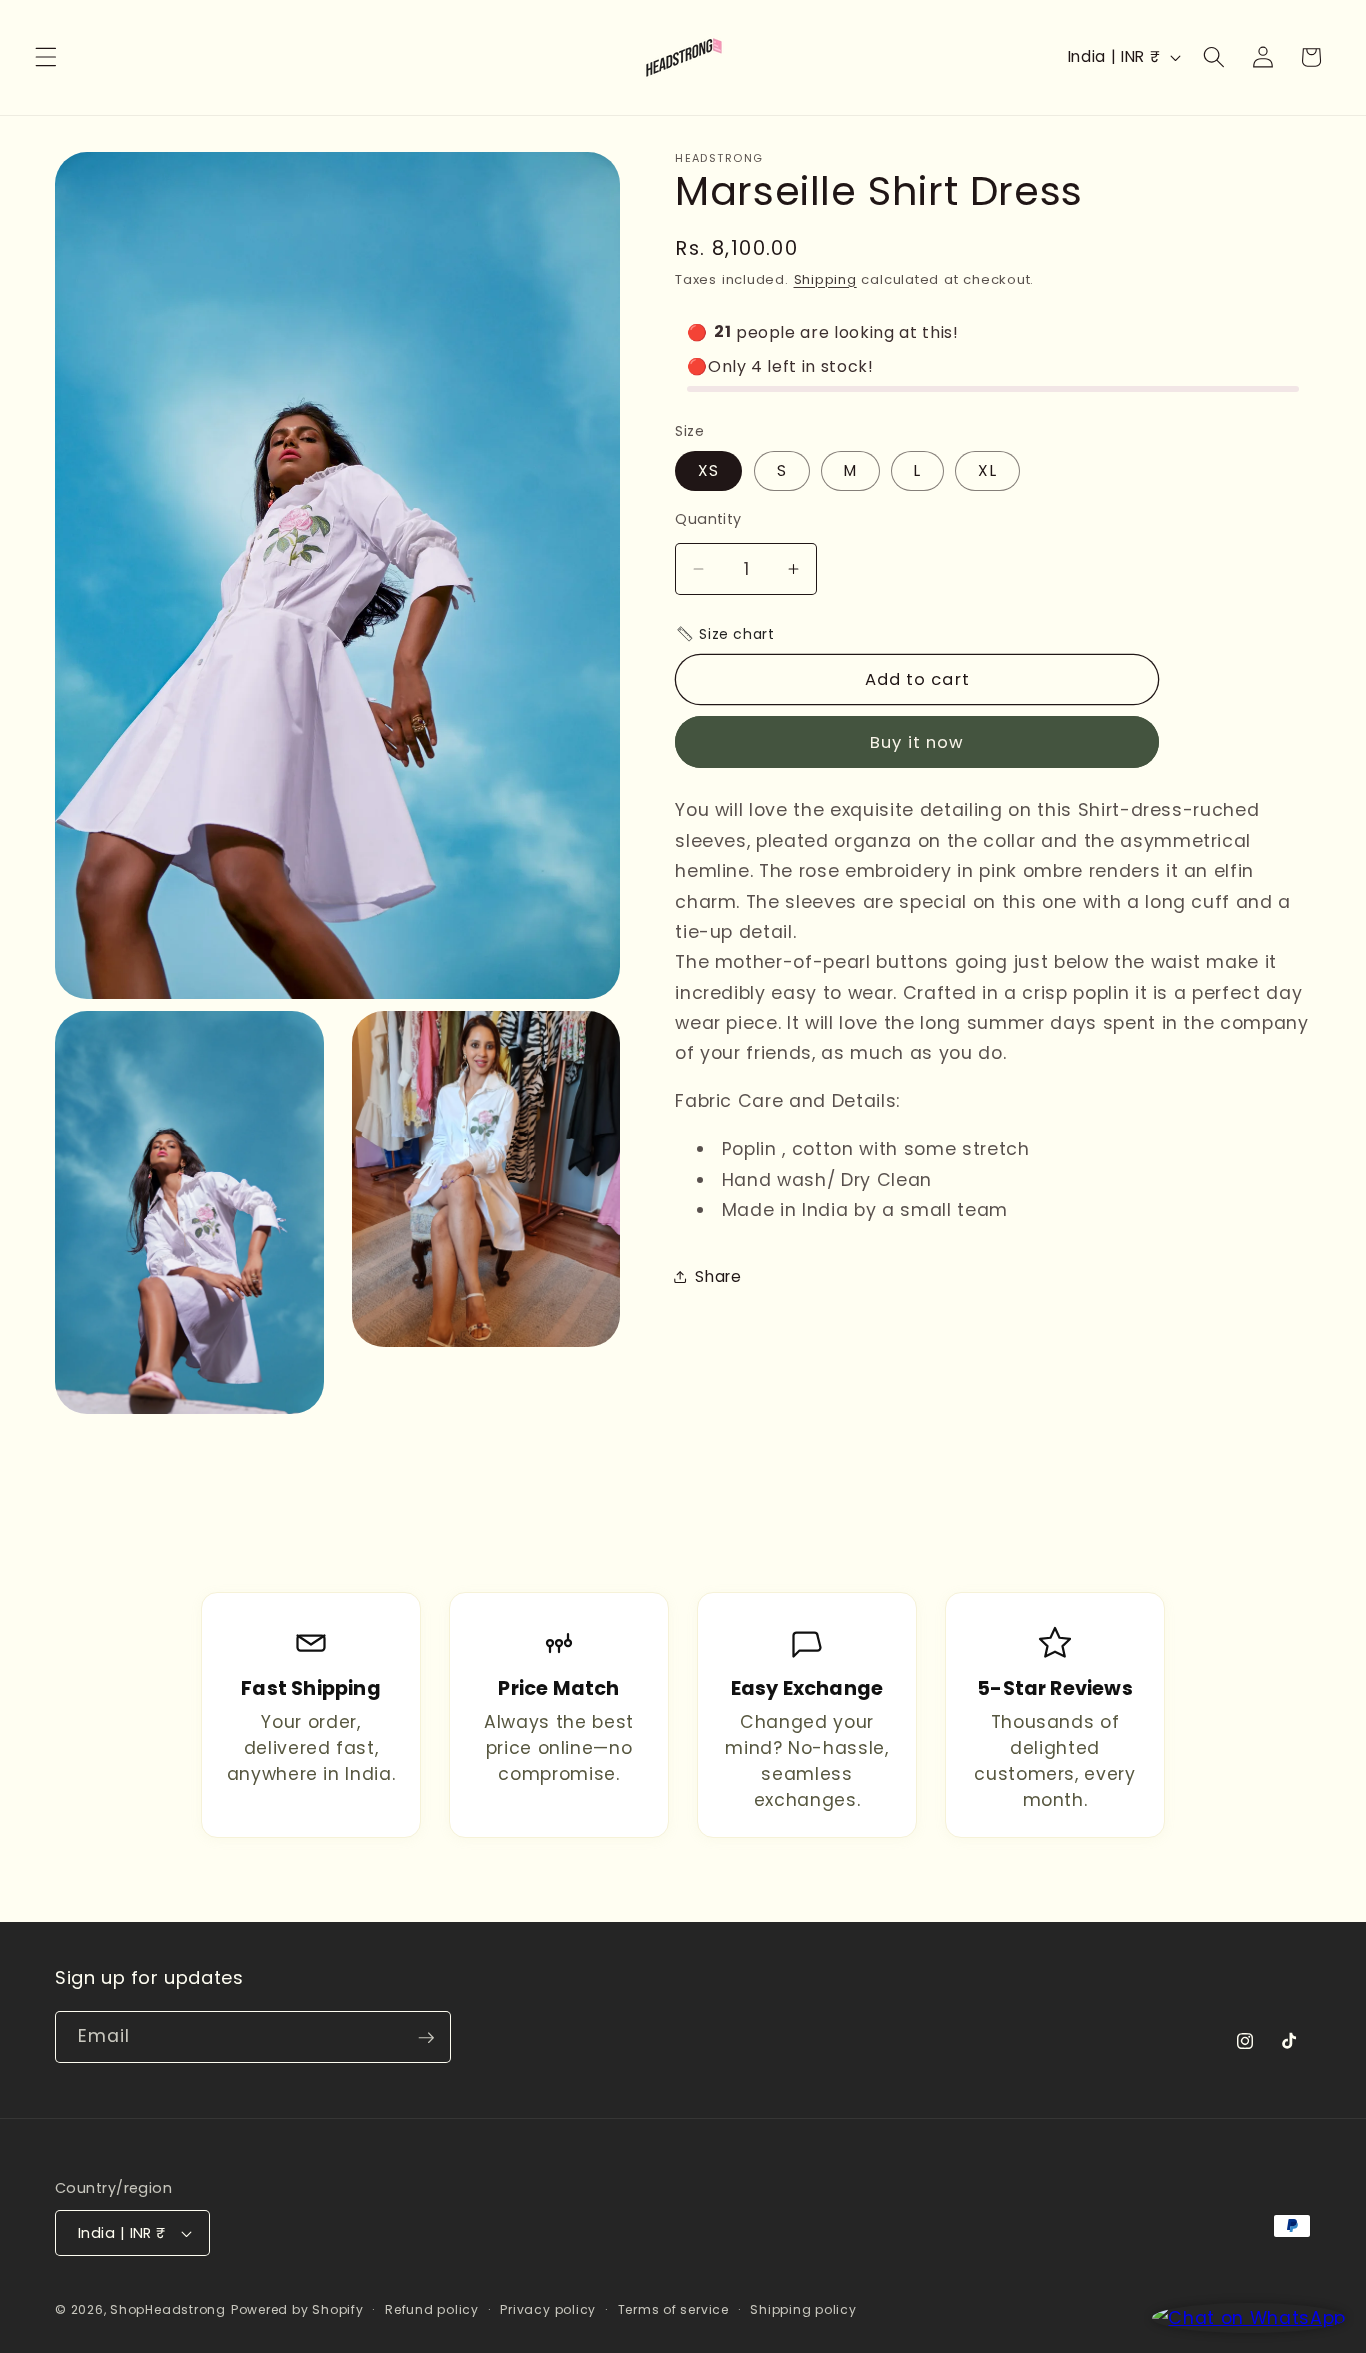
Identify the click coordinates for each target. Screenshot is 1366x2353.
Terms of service (673, 2309)
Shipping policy (803, 2309)
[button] (46, 57)
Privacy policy (548, 2309)
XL (987, 470)
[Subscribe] (426, 2038)
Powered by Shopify (297, 2309)
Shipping (825, 278)
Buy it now (917, 741)
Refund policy (432, 2309)
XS (708, 470)
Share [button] (718, 1275)
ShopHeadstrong (168, 2309)
